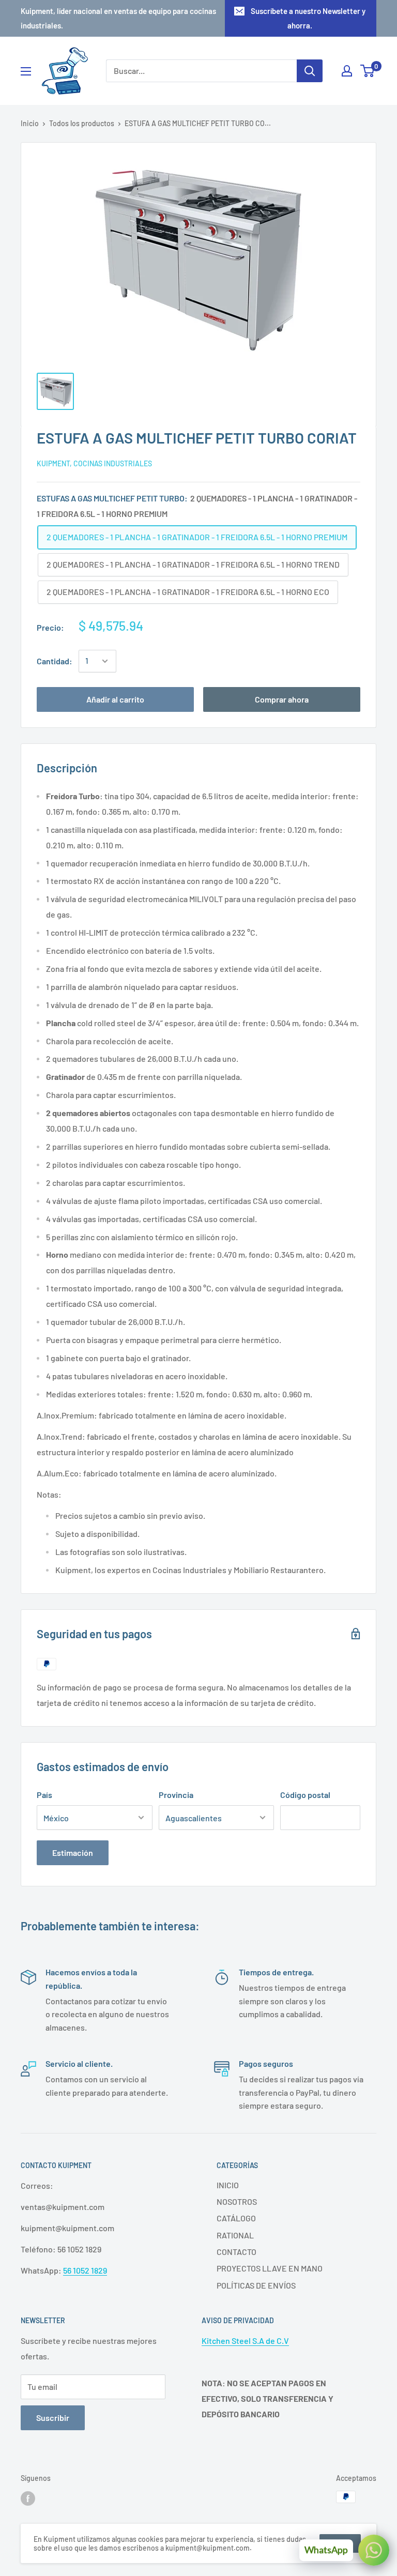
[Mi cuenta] (347, 71)
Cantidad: (55, 661)
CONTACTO (236, 2252)
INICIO (228, 2185)
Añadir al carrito (115, 699)
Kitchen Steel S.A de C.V (245, 2341)
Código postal (305, 1795)
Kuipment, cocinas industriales (94, 463)
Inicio (30, 123)
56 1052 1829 (85, 2270)
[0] (368, 71)
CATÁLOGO (236, 2218)
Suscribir (53, 2418)
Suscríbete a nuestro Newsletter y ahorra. (308, 18)
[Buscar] (310, 71)
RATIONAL (235, 2235)
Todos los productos (82, 123)
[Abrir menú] (26, 71)
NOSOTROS (237, 2201)
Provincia (176, 1795)
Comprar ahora (282, 699)
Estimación (73, 1853)
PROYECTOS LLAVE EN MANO (270, 2268)
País (44, 1795)
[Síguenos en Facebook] (28, 2498)
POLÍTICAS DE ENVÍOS (256, 2285)
